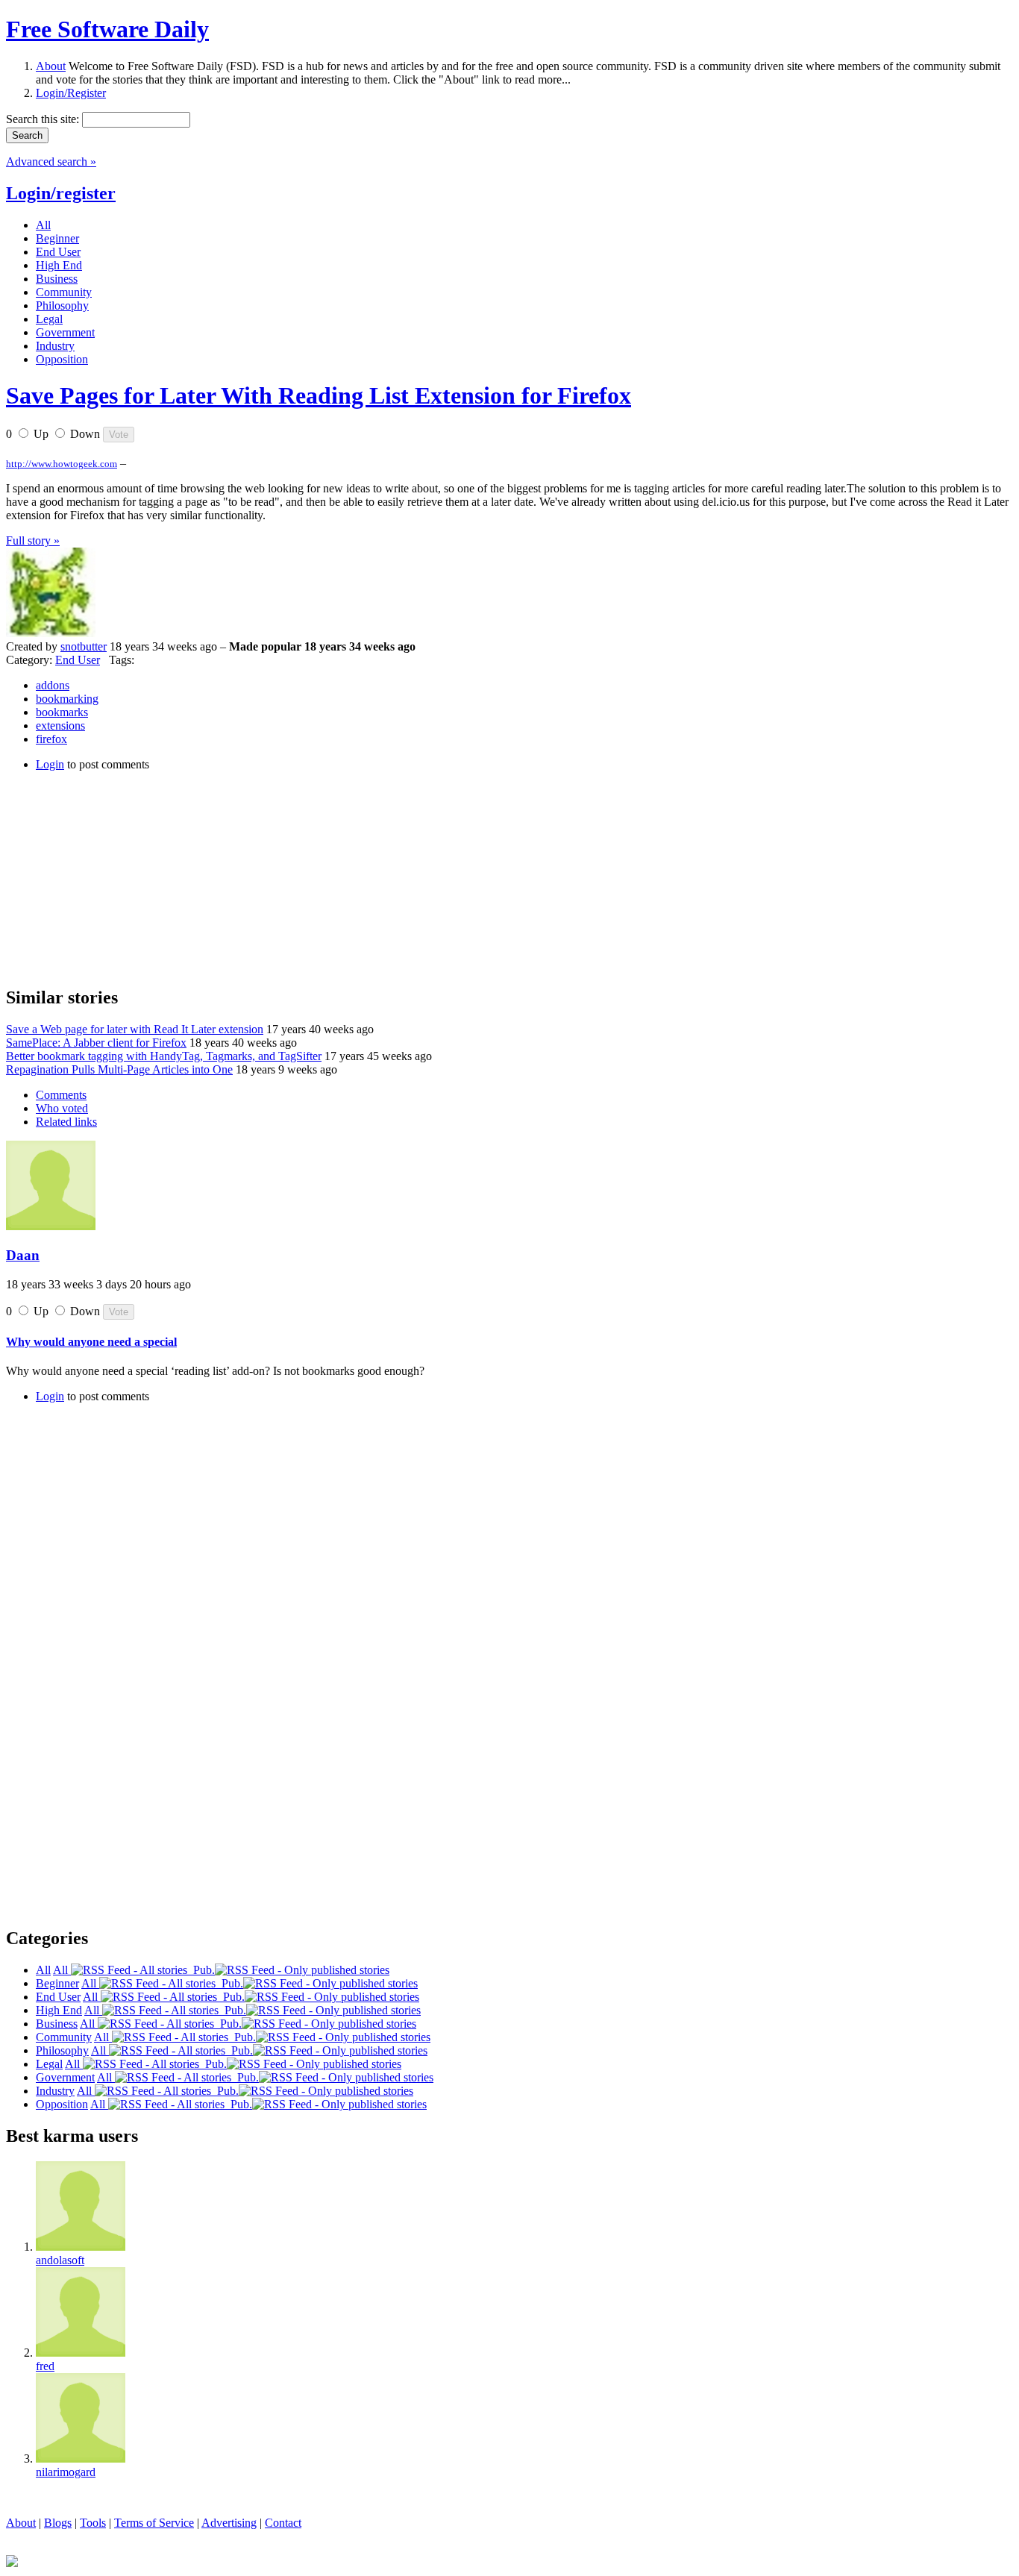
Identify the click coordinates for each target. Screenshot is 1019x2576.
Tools (93, 2523)
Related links (66, 1122)
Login (50, 764)
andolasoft (60, 2260)
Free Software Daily (107, 29)
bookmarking (67, 699)
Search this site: (44, 119)
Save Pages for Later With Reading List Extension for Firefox (319, 395)
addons (53, 685)
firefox (51, 739)
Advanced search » (51, 162)
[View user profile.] (51, 633)
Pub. (201, 1970)
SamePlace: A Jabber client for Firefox (96, 1043)
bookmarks (62, 712)
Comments (61, 1095)
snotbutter (84, 646)
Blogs (58, 2523)
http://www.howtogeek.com (62, 464)
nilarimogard (66, 2472)
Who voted (62, 1108)
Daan (23, 1255)
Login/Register (71, 93)
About (51, 66)
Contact (283, 2523)
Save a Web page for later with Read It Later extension (135, 1029)
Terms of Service (154, 2523)
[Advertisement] (118, 877)
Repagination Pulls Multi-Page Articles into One (119, 1069)
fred (45, 2366)
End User (78, 660)
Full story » (33, 540)
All (62, 1970)
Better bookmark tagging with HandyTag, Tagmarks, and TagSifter (164, 1056)
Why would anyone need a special (91, 1342)
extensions (60, 726)
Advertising (229, 2523)
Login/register (61, 193)
